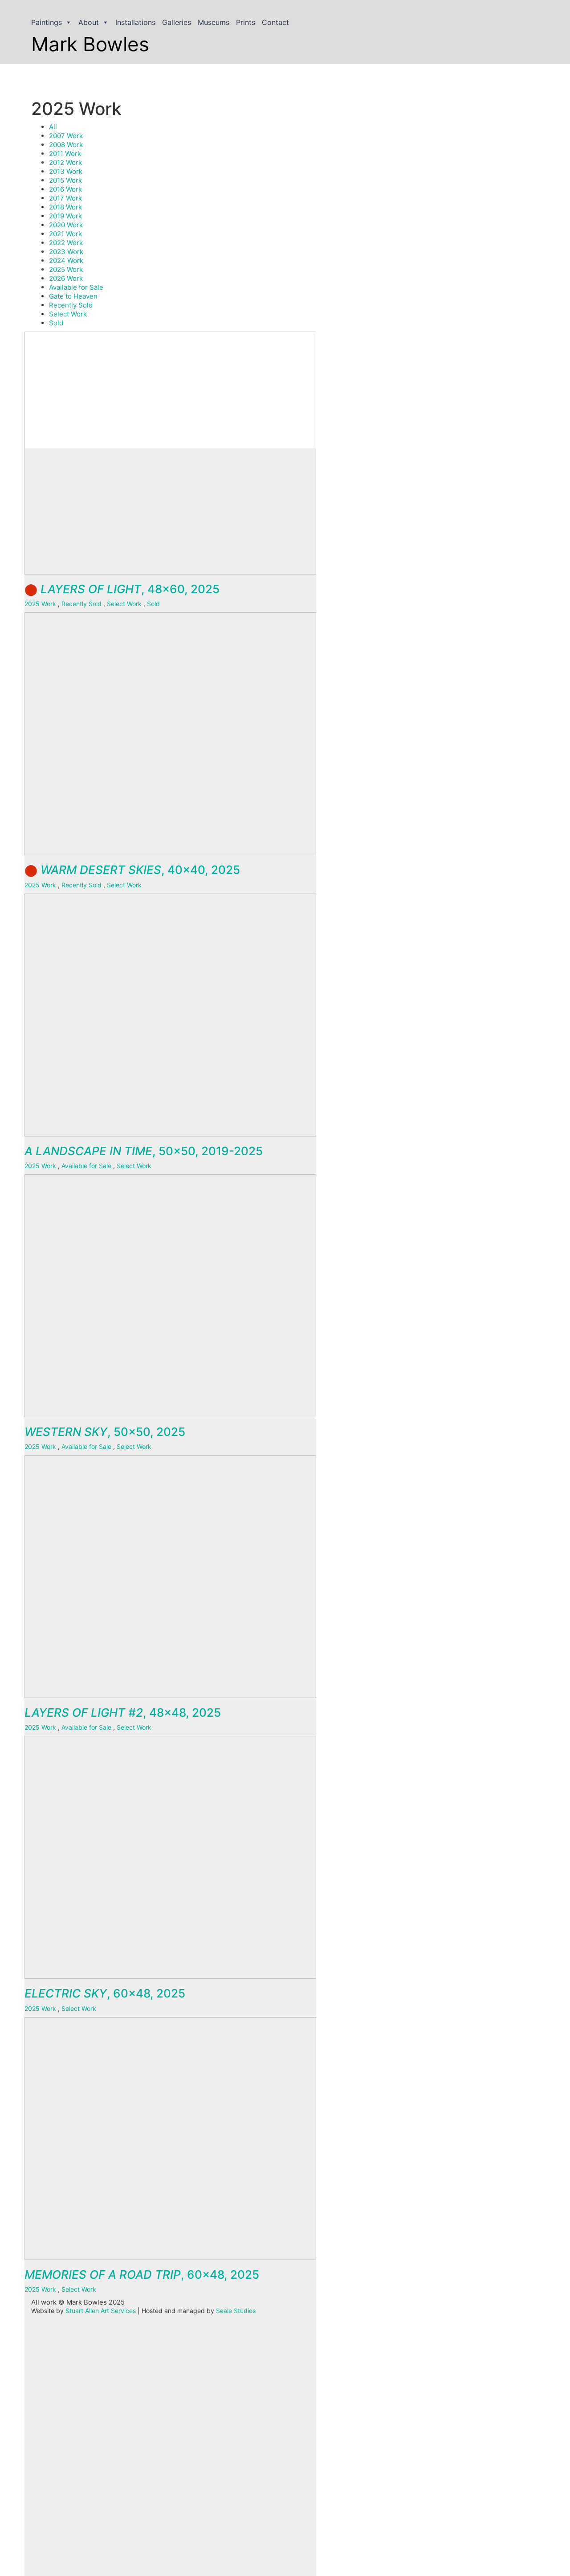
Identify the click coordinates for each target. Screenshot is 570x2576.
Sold (56, 323)
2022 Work (66, 243)
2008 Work (66, 145)
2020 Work (66, 225)
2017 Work (65, 198)
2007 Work (66, 136)
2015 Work (65, 180)
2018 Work (65, 207)
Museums (214, 22)
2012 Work (65, 162)
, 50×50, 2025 (105, 1432)
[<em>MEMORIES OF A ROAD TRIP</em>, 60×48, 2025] (176, 2355)
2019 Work (65, 216)
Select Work (68, 314)
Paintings (47, 22)
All (53, 127)
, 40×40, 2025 (132, 870)
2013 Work (66, 171)
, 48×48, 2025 (123, 1713)
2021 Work (65, 234)
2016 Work (65, 189)
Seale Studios (236, 2311)
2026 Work (66, 278)
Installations (135, 22)
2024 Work (66, 260)
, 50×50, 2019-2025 (144, 1151)
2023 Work (66, 252)
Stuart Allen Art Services (101, 2311)
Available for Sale (76, 287)
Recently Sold (71, 305)
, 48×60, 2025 (122, 589)
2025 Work (66, 269)
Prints (246, 22)
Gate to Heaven (73, 296)
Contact (275, 22)
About (89, 22)
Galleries (177, 22)
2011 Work (65, 154)
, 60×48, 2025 (105, 1993)
